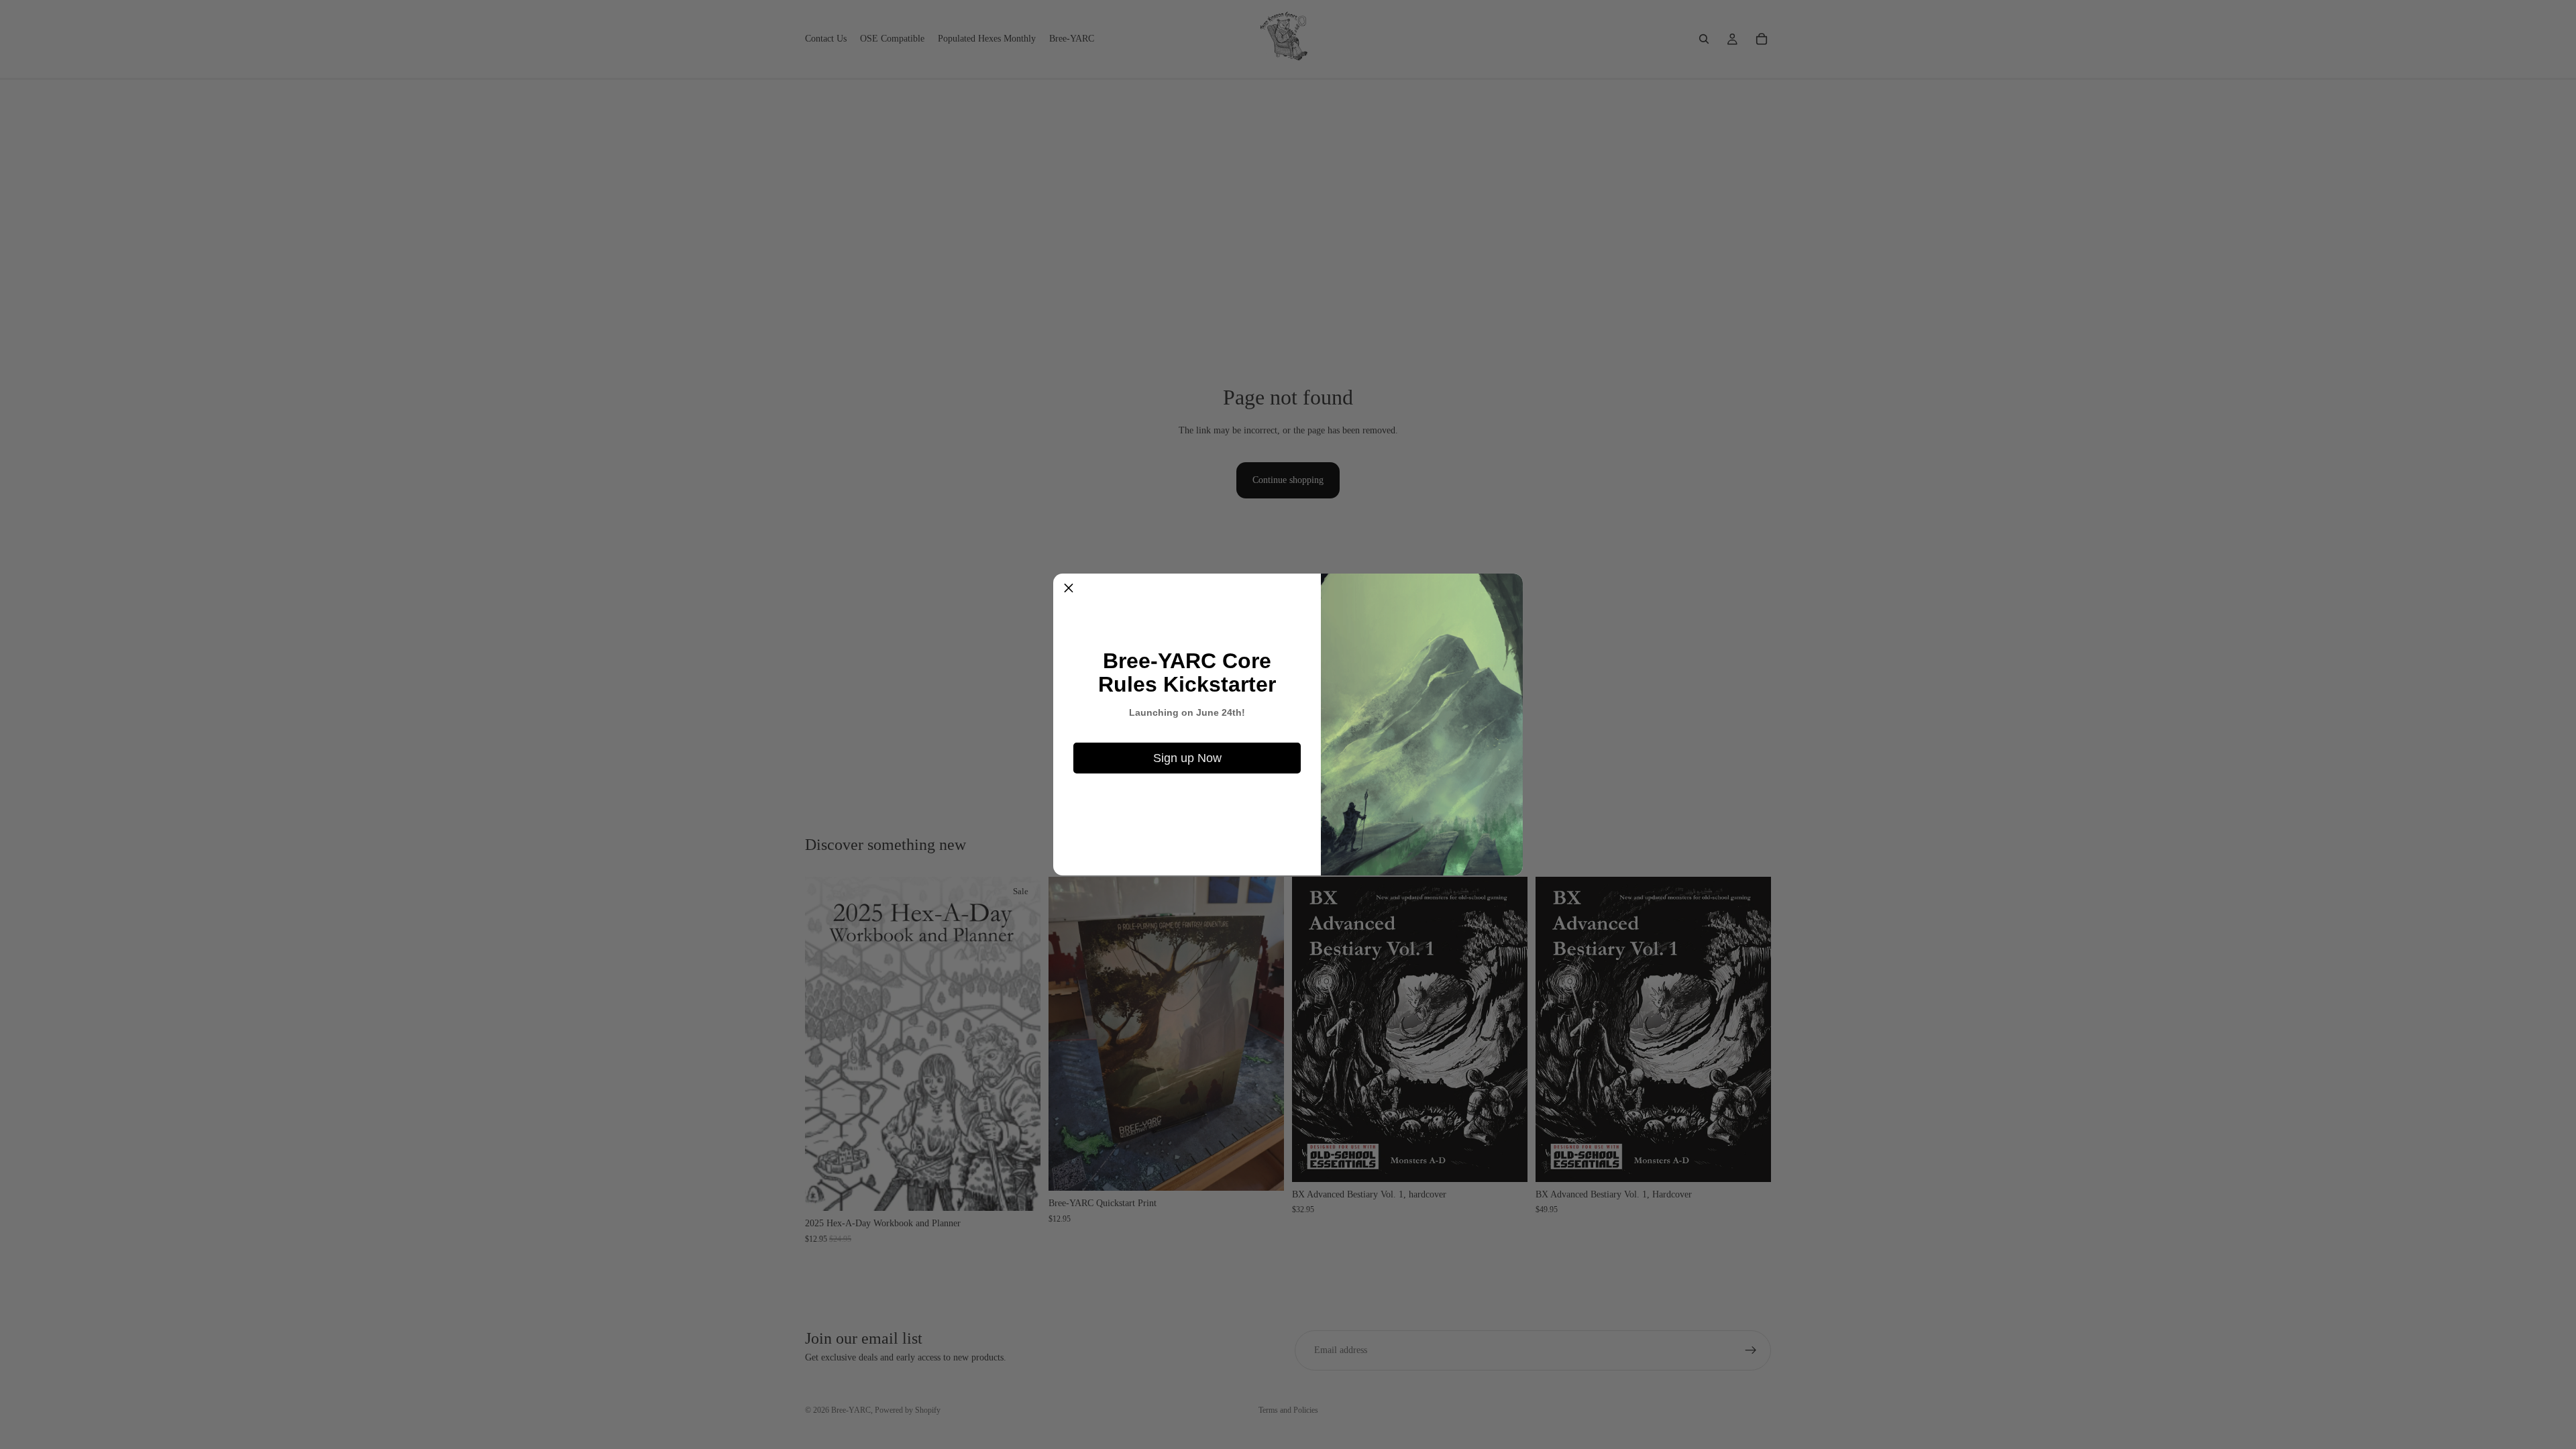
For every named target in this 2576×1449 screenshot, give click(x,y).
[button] (1069, 589)
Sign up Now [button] (1187, 758)
